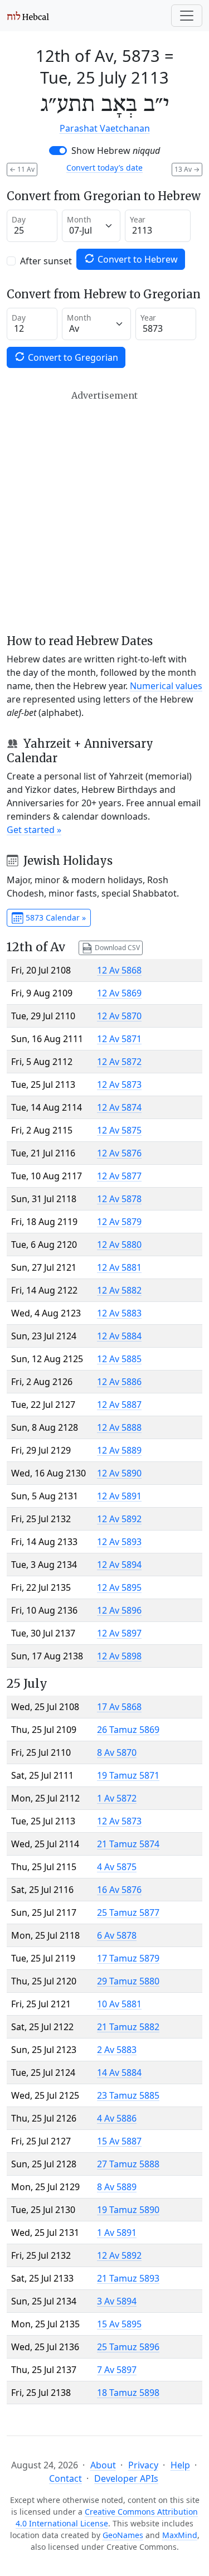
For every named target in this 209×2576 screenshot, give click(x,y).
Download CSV (116, 947)
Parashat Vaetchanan (105, 128)
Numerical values (166, 686)
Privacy (143, 2465)
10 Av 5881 (119, 2004)
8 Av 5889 (117, 2187)
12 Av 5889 (119, 1450)
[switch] (58, 151)
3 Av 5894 (117, 2301)
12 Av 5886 (119, 1382)
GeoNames (123, 2535)
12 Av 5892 (119, 1519)
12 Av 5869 (119, 993)
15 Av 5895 (119, 2324)
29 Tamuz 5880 (128, 1981)
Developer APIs (126, 2478)
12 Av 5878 (119, 1199)
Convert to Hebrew (137, 259)
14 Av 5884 (119, 2073)
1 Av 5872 (117, 1798)
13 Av (187, 169)
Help (180, 2465)
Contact (65, 2478)
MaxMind (180, 2535)
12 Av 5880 (119, 1245)
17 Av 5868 (119, 1707)
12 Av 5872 (119, 1062)
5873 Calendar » (55, 917)
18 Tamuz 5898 (128, 2393)
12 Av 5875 (119, 1130)
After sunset (46, 261)
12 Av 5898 (119, 1656)
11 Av (22, 169)
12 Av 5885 (119, 1359)
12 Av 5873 (119, 1084)
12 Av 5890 (119, 1473)
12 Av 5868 (119, 970)
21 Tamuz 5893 (128, 2278)
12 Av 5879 (119, 1222)
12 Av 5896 (119, 1610)
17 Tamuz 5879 (128, 1958)
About (103, 2465)
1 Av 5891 (117, 2233)
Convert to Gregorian (72, 357)
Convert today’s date (104, 168)
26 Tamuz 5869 (128, 1730)
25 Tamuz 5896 (128, 2347)
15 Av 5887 (119, 2141)
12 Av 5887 (119, 1405)
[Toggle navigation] (187, 16)
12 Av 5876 (119, 1153)
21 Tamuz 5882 (128, 2027)
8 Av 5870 (117, 1752)
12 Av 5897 (119, 1633)
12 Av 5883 (119, 1313)
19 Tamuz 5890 (128, 2210)
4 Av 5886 (117, 2118)
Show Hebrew (116, 151)
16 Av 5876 (119, 1890)
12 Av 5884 (119, 1336)
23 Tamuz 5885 (128, 2095)
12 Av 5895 (119, 1587)
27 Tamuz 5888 (128, 2164)
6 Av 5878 (117, 1935)
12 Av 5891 (119, 1496)
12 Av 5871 (119, 1039)
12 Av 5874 (119, 1107)
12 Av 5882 (119, 1290)
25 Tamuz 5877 (128, 1912)
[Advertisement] (104, 512)
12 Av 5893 (119, 1542)
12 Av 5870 (119, 1016)
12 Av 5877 (119, 1176)
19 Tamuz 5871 (128, 1775)
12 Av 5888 (119, 1427)
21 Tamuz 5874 (128, 1844)
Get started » (34, 830)
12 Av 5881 (119, 1267)
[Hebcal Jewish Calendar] (28, 16)
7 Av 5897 (117, 2370)
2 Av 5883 (117, 2050)
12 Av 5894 (119, 1565)
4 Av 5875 (117, 1867)
